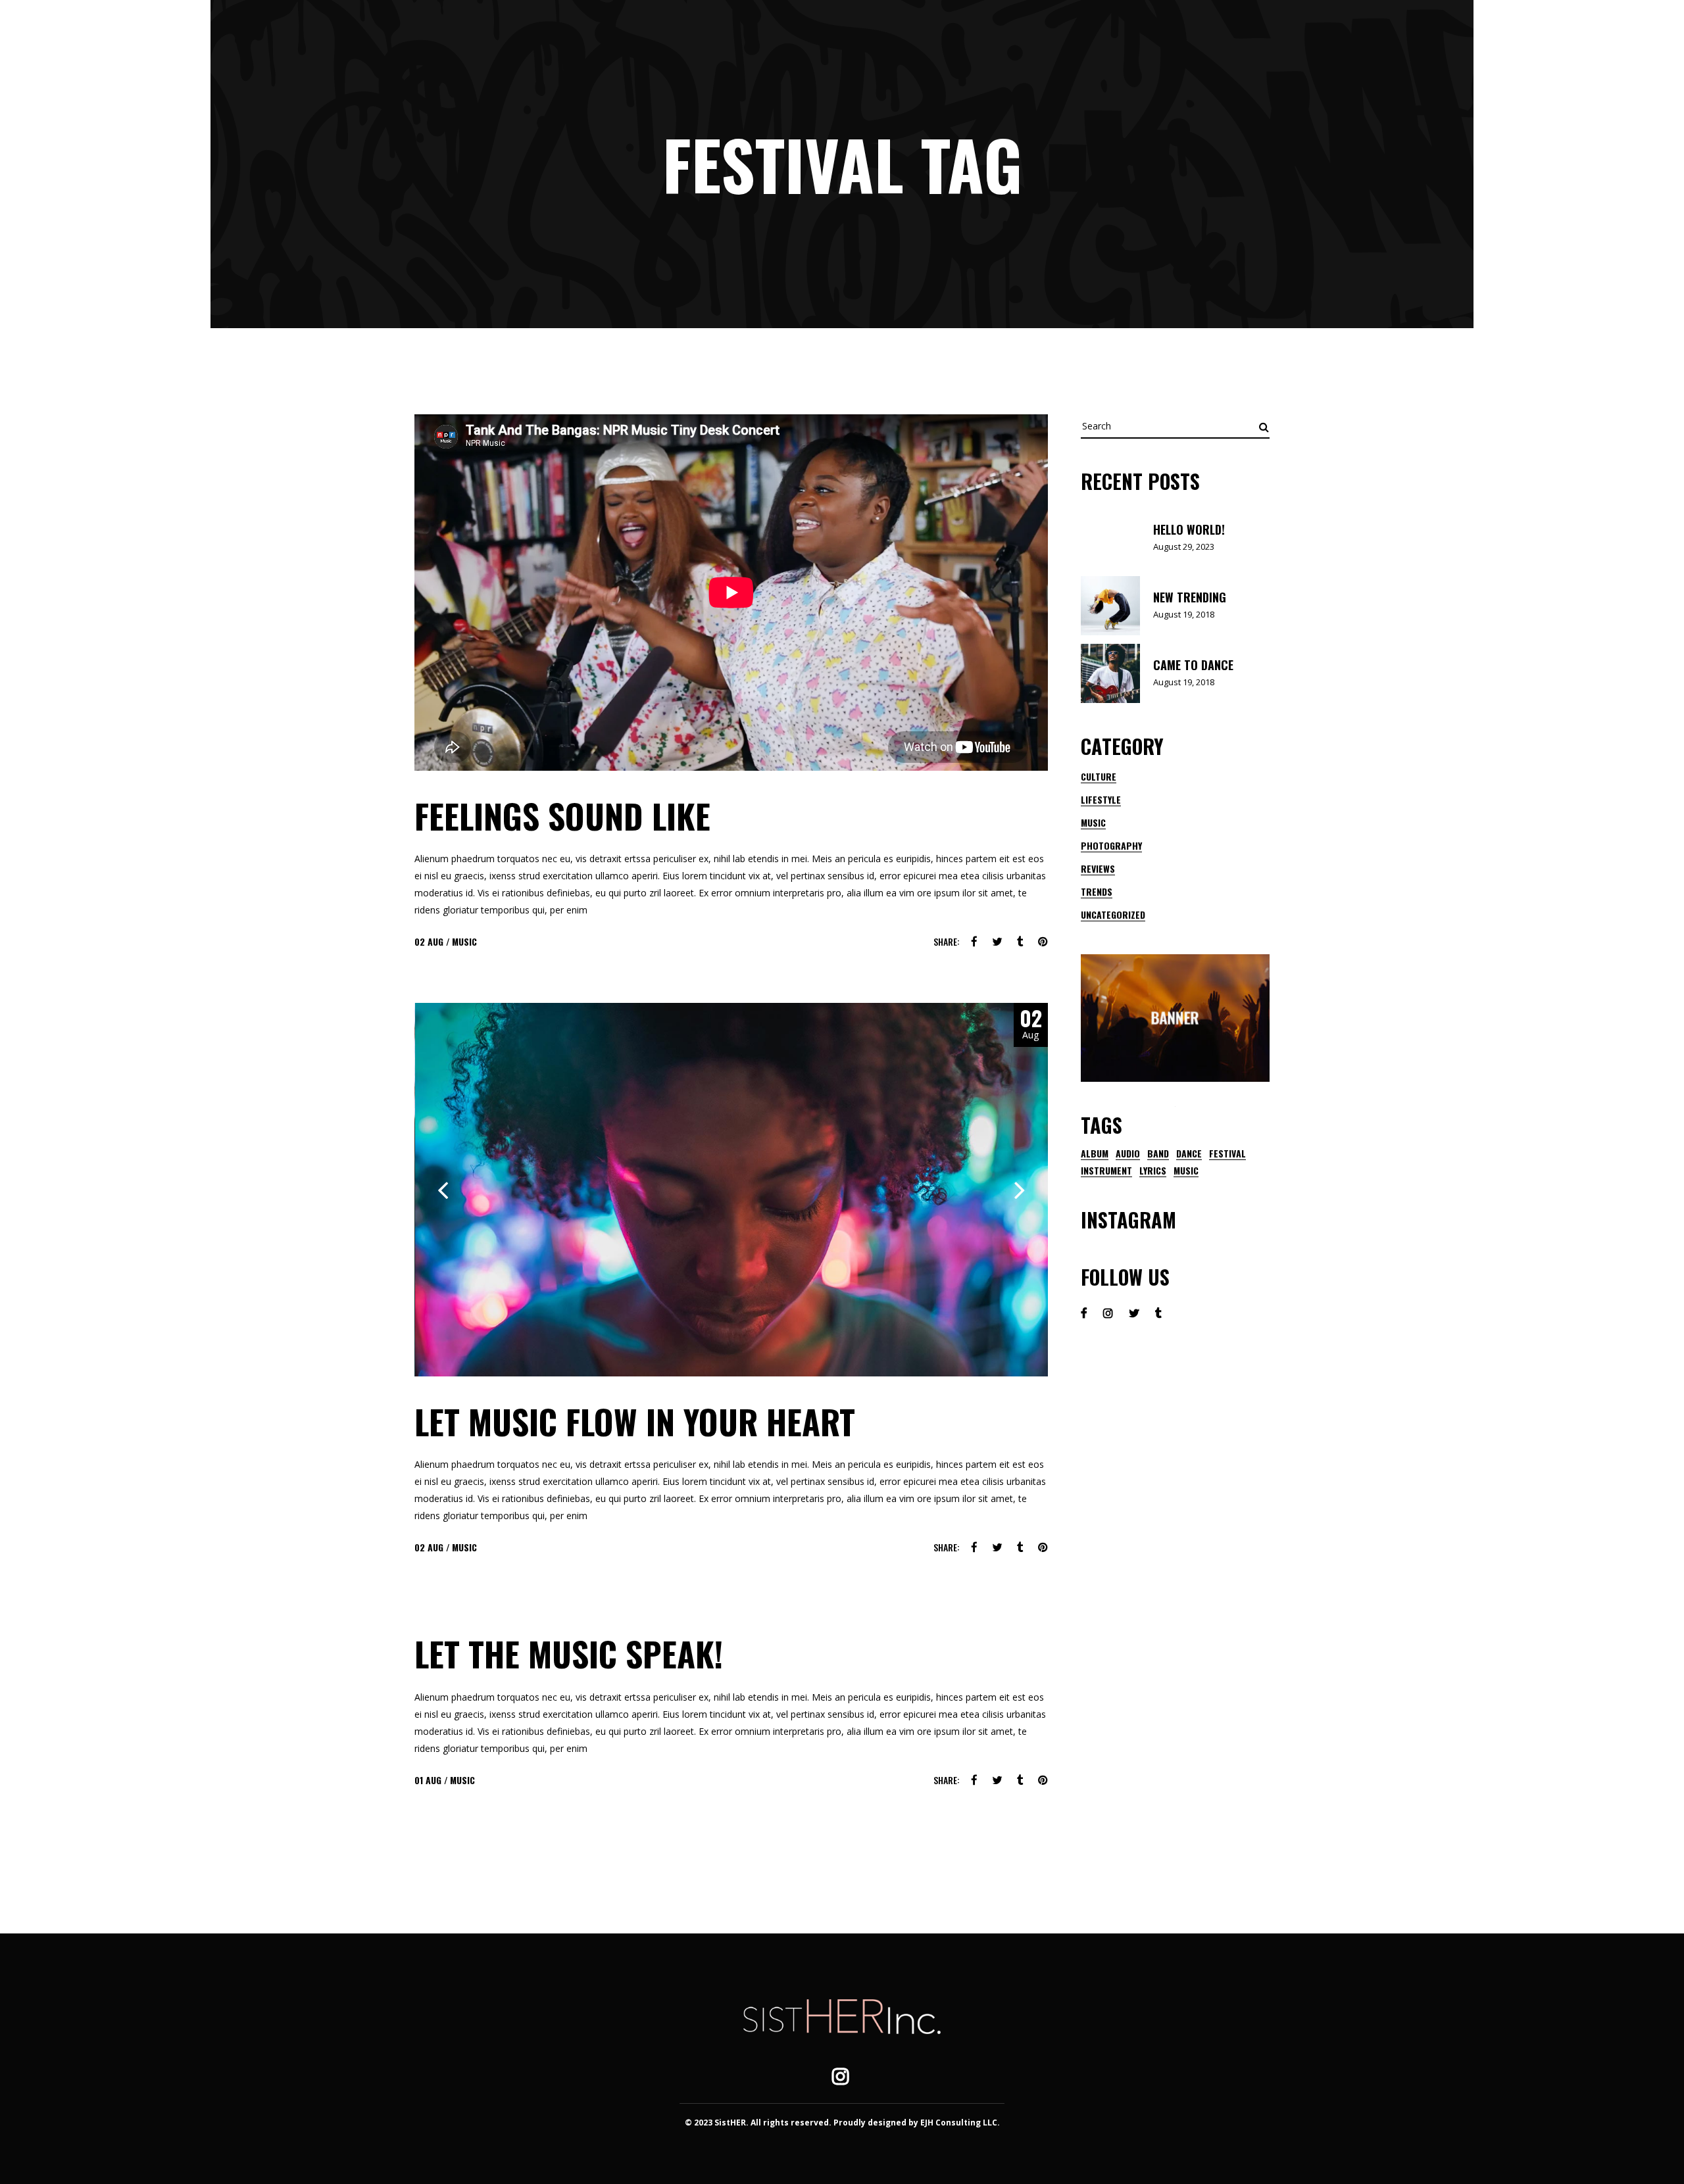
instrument (1106, 1171)
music (1186, 1171)
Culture (1099, 776)
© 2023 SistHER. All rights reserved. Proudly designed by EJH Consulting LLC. (842, 2123)
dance (1189, 1153)
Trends (1097, 891)
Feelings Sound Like (562, 815)
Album (1095, 1153)
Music (464, 941)
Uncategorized (1113, 914)
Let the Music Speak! (569, 1653)
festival (1227, 1153)
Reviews (1098, 868)
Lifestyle (1101, 799)
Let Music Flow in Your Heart (635, 1421)
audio (1128, 1153)
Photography (1111, 845)
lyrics (1153, 1171)
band (1158, 1153)
